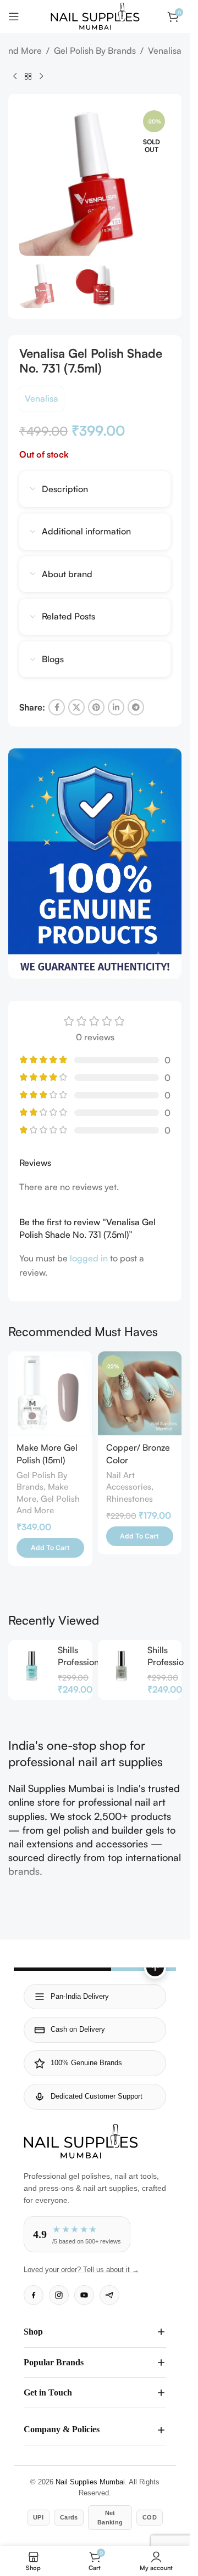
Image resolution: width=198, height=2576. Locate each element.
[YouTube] (84, 2295)
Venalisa (165, 50)
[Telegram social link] (136, 707)
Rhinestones (130, 1499)
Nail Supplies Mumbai (90, 2482)
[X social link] (76, 707)
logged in (89, 1258)
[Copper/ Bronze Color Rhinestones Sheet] (140, 1393)
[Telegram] (109, 2295)
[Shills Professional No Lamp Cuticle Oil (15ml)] (32, 1666)
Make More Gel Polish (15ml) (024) (47, 1460)
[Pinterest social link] (96, 707)
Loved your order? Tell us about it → (81, 2270)
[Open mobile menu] (14, 16)
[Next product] (41, 76)
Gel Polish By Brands (95, 50)
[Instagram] (59, 2295)
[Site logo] (95, 15)
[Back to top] (155, 1968)
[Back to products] (28, 76)
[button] (50, 1548)
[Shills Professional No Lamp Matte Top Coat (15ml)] (121, 1666)
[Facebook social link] (57, 707)
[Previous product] (15, 76)
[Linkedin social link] (116, 707)
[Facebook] (34, 2295)
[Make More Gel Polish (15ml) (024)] (50, 1393)
